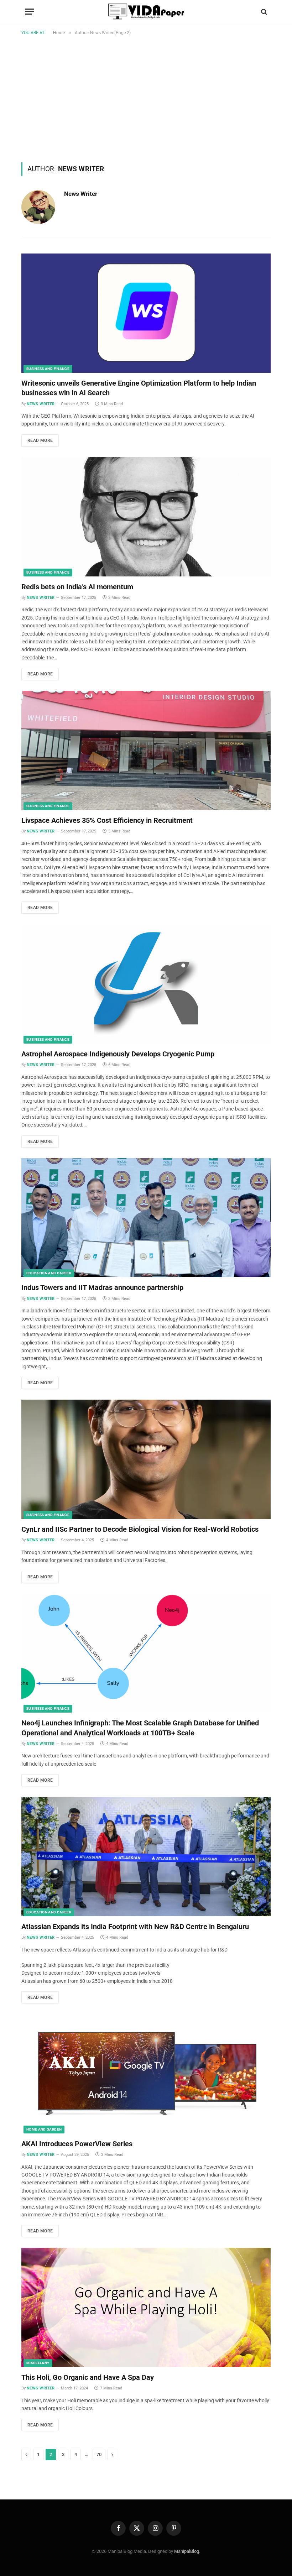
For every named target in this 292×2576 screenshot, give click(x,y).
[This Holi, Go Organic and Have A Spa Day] (146, 2307)
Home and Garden (44, 2129)
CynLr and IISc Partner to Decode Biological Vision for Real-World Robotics (140, 1529)
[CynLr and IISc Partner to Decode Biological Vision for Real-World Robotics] (146, 1459)
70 (99, 2454)
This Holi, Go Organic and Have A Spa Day (88, 2377)
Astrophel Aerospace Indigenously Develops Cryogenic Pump (118, 1054)
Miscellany (38, 2363)
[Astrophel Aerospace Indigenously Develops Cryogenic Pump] (146, 984)
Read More (40, 440)
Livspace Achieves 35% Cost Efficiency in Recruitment (107, 820)
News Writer (81, 194)
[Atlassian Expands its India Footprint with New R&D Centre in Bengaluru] (146, 1857)
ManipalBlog (187, 2551)
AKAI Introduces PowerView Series (77, 2144)
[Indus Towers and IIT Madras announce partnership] (146, 1218)
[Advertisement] (146, 98)
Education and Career (49, 1273)
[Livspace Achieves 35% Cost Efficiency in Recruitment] (146, 750)
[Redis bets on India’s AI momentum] (146, 517)
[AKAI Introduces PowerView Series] (146, 2074)
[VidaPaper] (146, 12)
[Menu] (30, 12)
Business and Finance (48, 369)
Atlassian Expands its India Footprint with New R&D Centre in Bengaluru (135, 1927)
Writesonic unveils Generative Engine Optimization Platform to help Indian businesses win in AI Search (139, 388)
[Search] (263, 12)
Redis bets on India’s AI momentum (77, 587)
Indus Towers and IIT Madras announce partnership (102, 1287)
